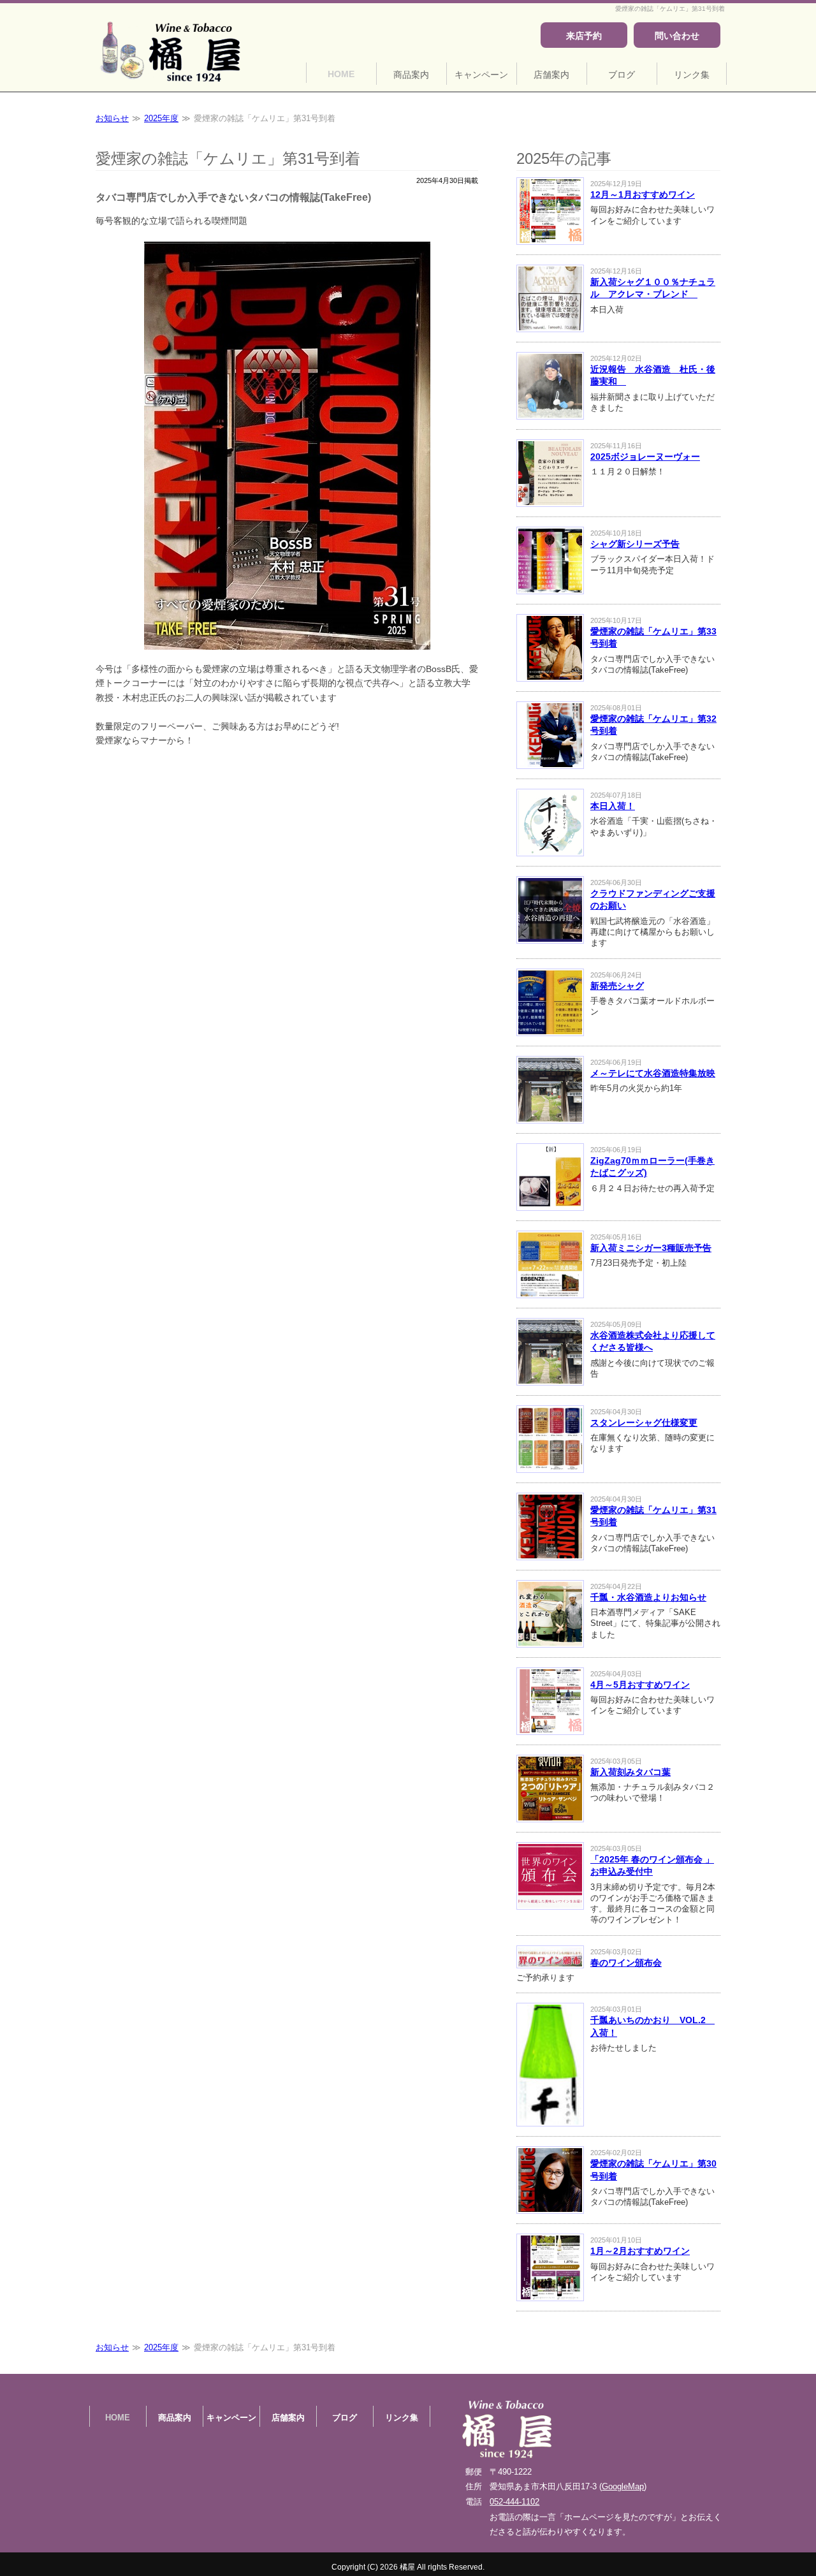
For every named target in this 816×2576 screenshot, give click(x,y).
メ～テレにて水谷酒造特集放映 (653, 1073)
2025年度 (161, 118)
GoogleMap (623, 2486)
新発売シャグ (617, 986)
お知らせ (112, 118)
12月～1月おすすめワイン (643, 194)
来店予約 (584, 36)
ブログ (622, 75)
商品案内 (411, 75)
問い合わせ (677, 36)
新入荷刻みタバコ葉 (630, 1772)
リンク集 (692, 75)
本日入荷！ (613, 806)
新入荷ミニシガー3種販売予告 (651, 1248)
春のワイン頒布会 (626, 1963)
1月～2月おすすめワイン (640, 2251)
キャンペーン (481, 75)
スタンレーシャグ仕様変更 (644, 1423)
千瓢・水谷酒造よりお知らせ (648, 1597)
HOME (341, 74)
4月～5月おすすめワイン (640, 1685)
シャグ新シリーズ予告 (635, 544)
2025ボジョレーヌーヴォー (645, 457)
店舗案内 (551, 75)
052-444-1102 (514, 2502)
